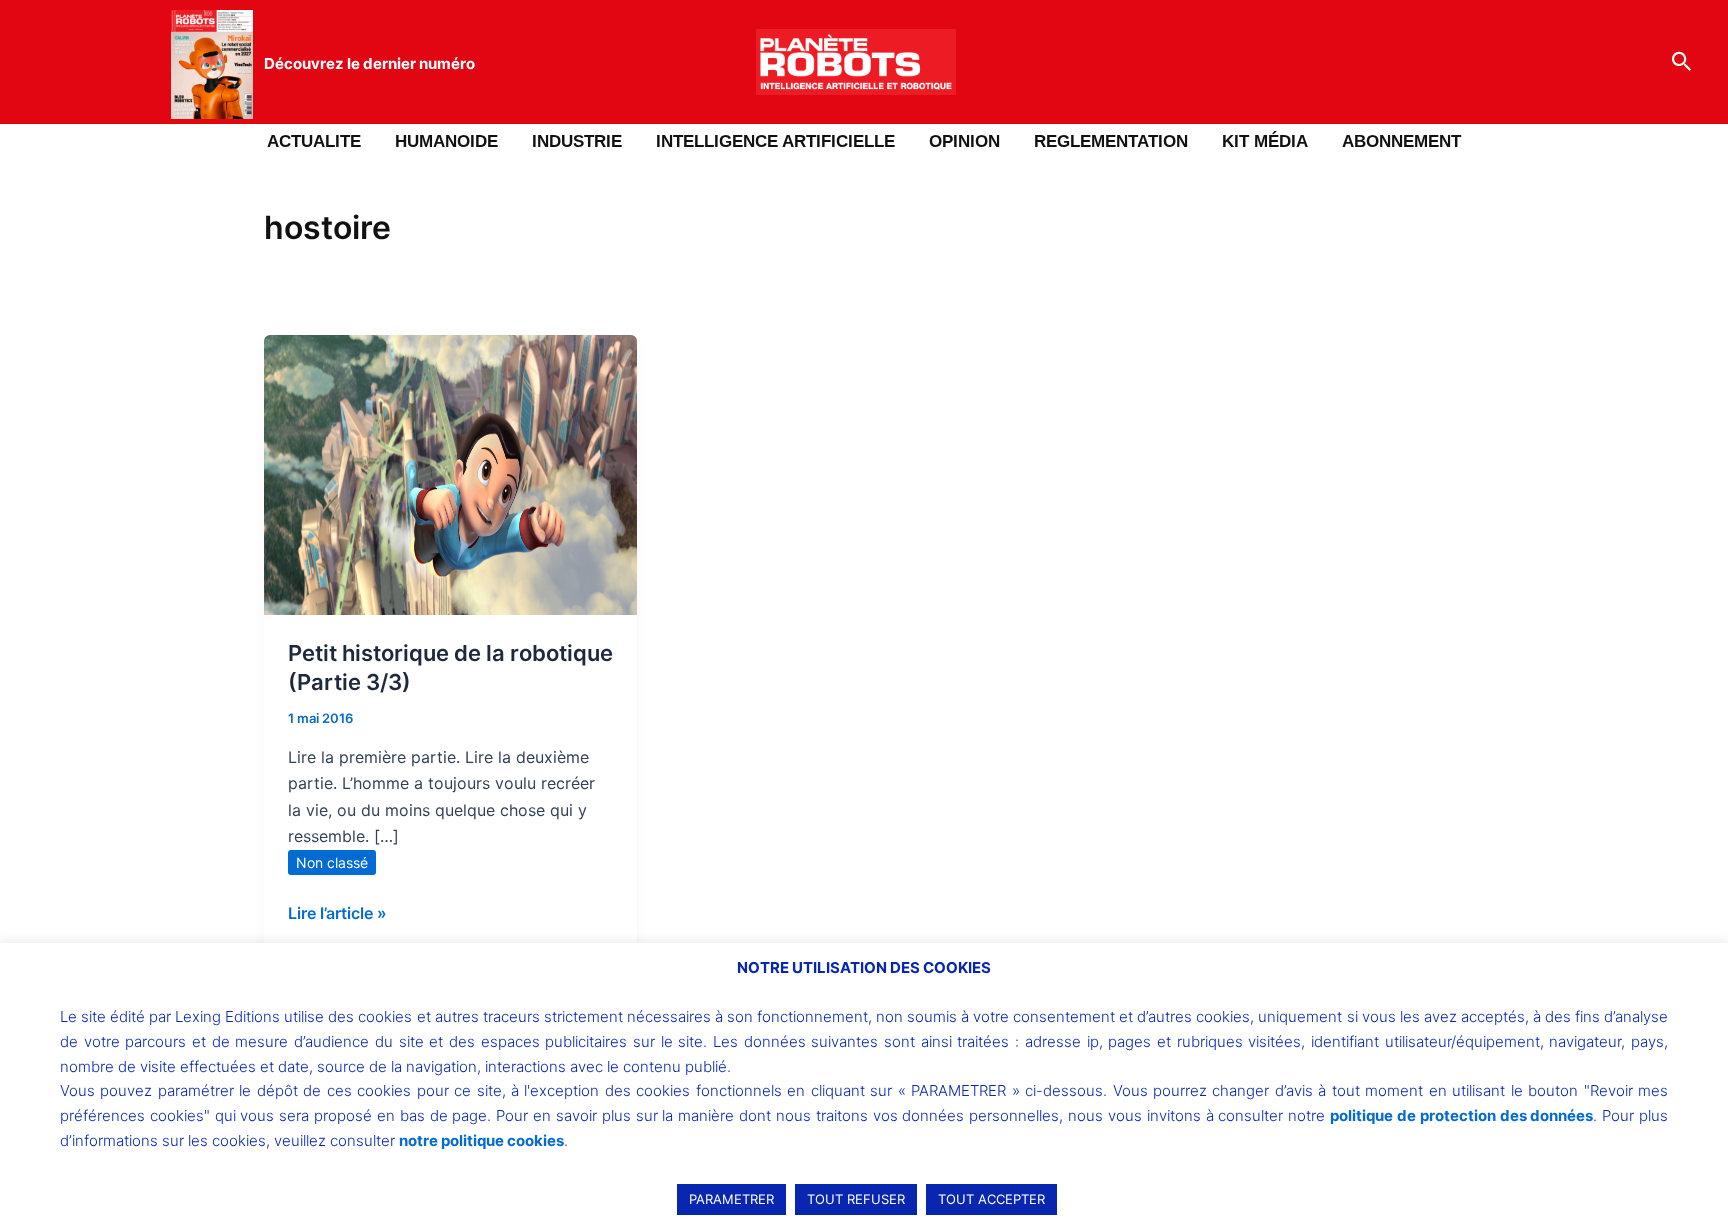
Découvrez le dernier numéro (369, 63)
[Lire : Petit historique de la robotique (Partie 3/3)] (450, 473)
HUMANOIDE (446, 141)
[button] (1682, 62)
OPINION (964, 141)
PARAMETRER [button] (731, 1199)
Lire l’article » (337, 911)
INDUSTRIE (577, 141)
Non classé (332, 862)
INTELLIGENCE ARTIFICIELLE (775, 141)
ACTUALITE (314, 141)
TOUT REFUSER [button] (856, 1199)
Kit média (1265, 141)
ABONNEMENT (1401, 141)
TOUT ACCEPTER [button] (991, 1199)
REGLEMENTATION (1111, 141)
